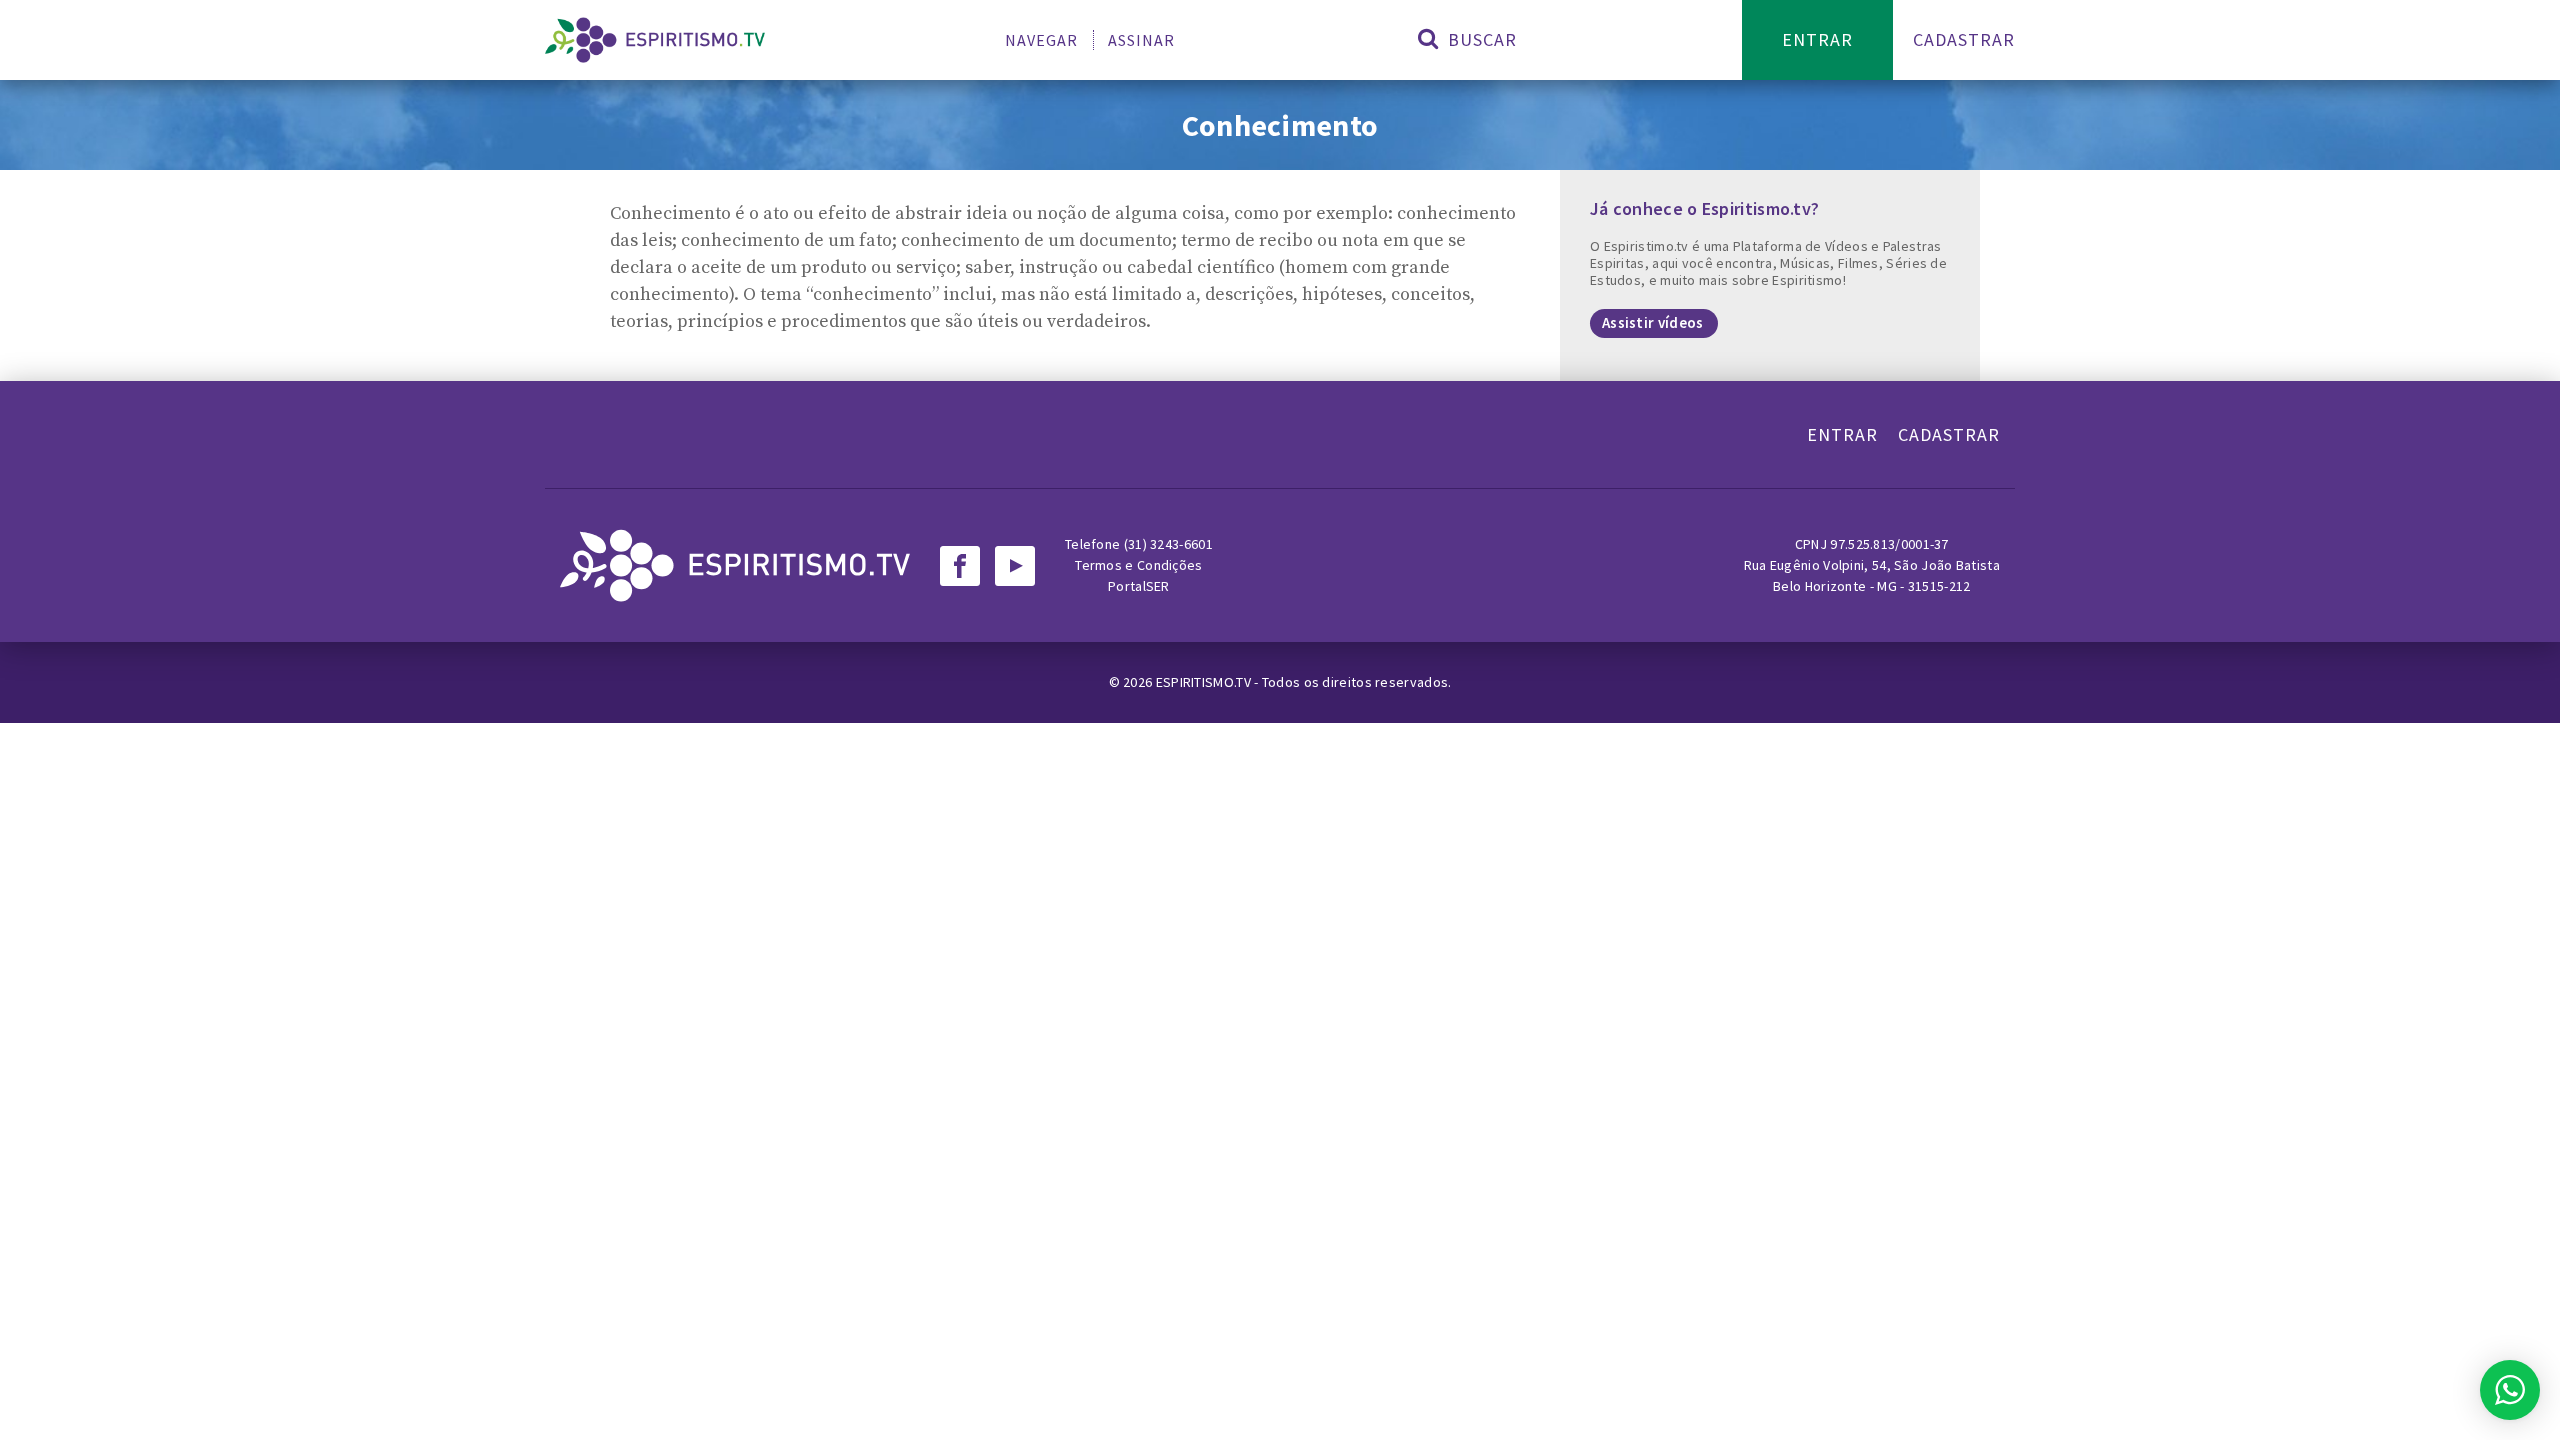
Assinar (1141, 40)
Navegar (1041, 40)
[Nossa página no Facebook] (960, 566)
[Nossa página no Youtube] (1015, 566)
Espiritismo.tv (1205, 682)
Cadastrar (1964, 39)
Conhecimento (1280, 125)
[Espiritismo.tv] (655, 40)
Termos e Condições (1138, 565)
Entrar (1817, 39)
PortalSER (1139, 586)
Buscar (1480, 39)
